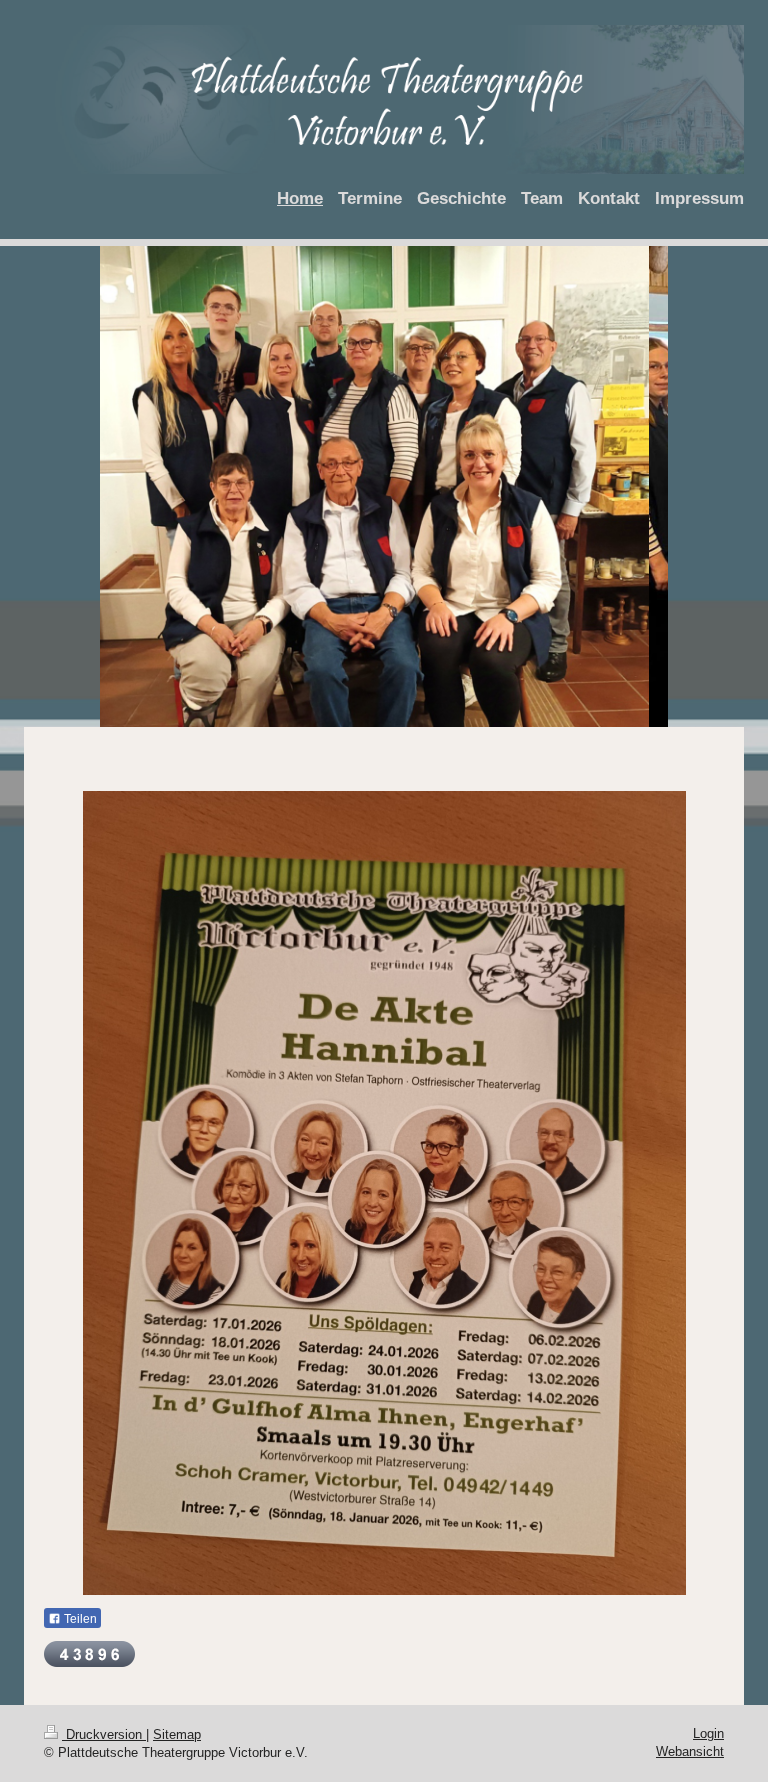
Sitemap (177, 1734)
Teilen (79, 1619)
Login (708, 1733)
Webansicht (690, 1751)
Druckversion (104, 1734)
